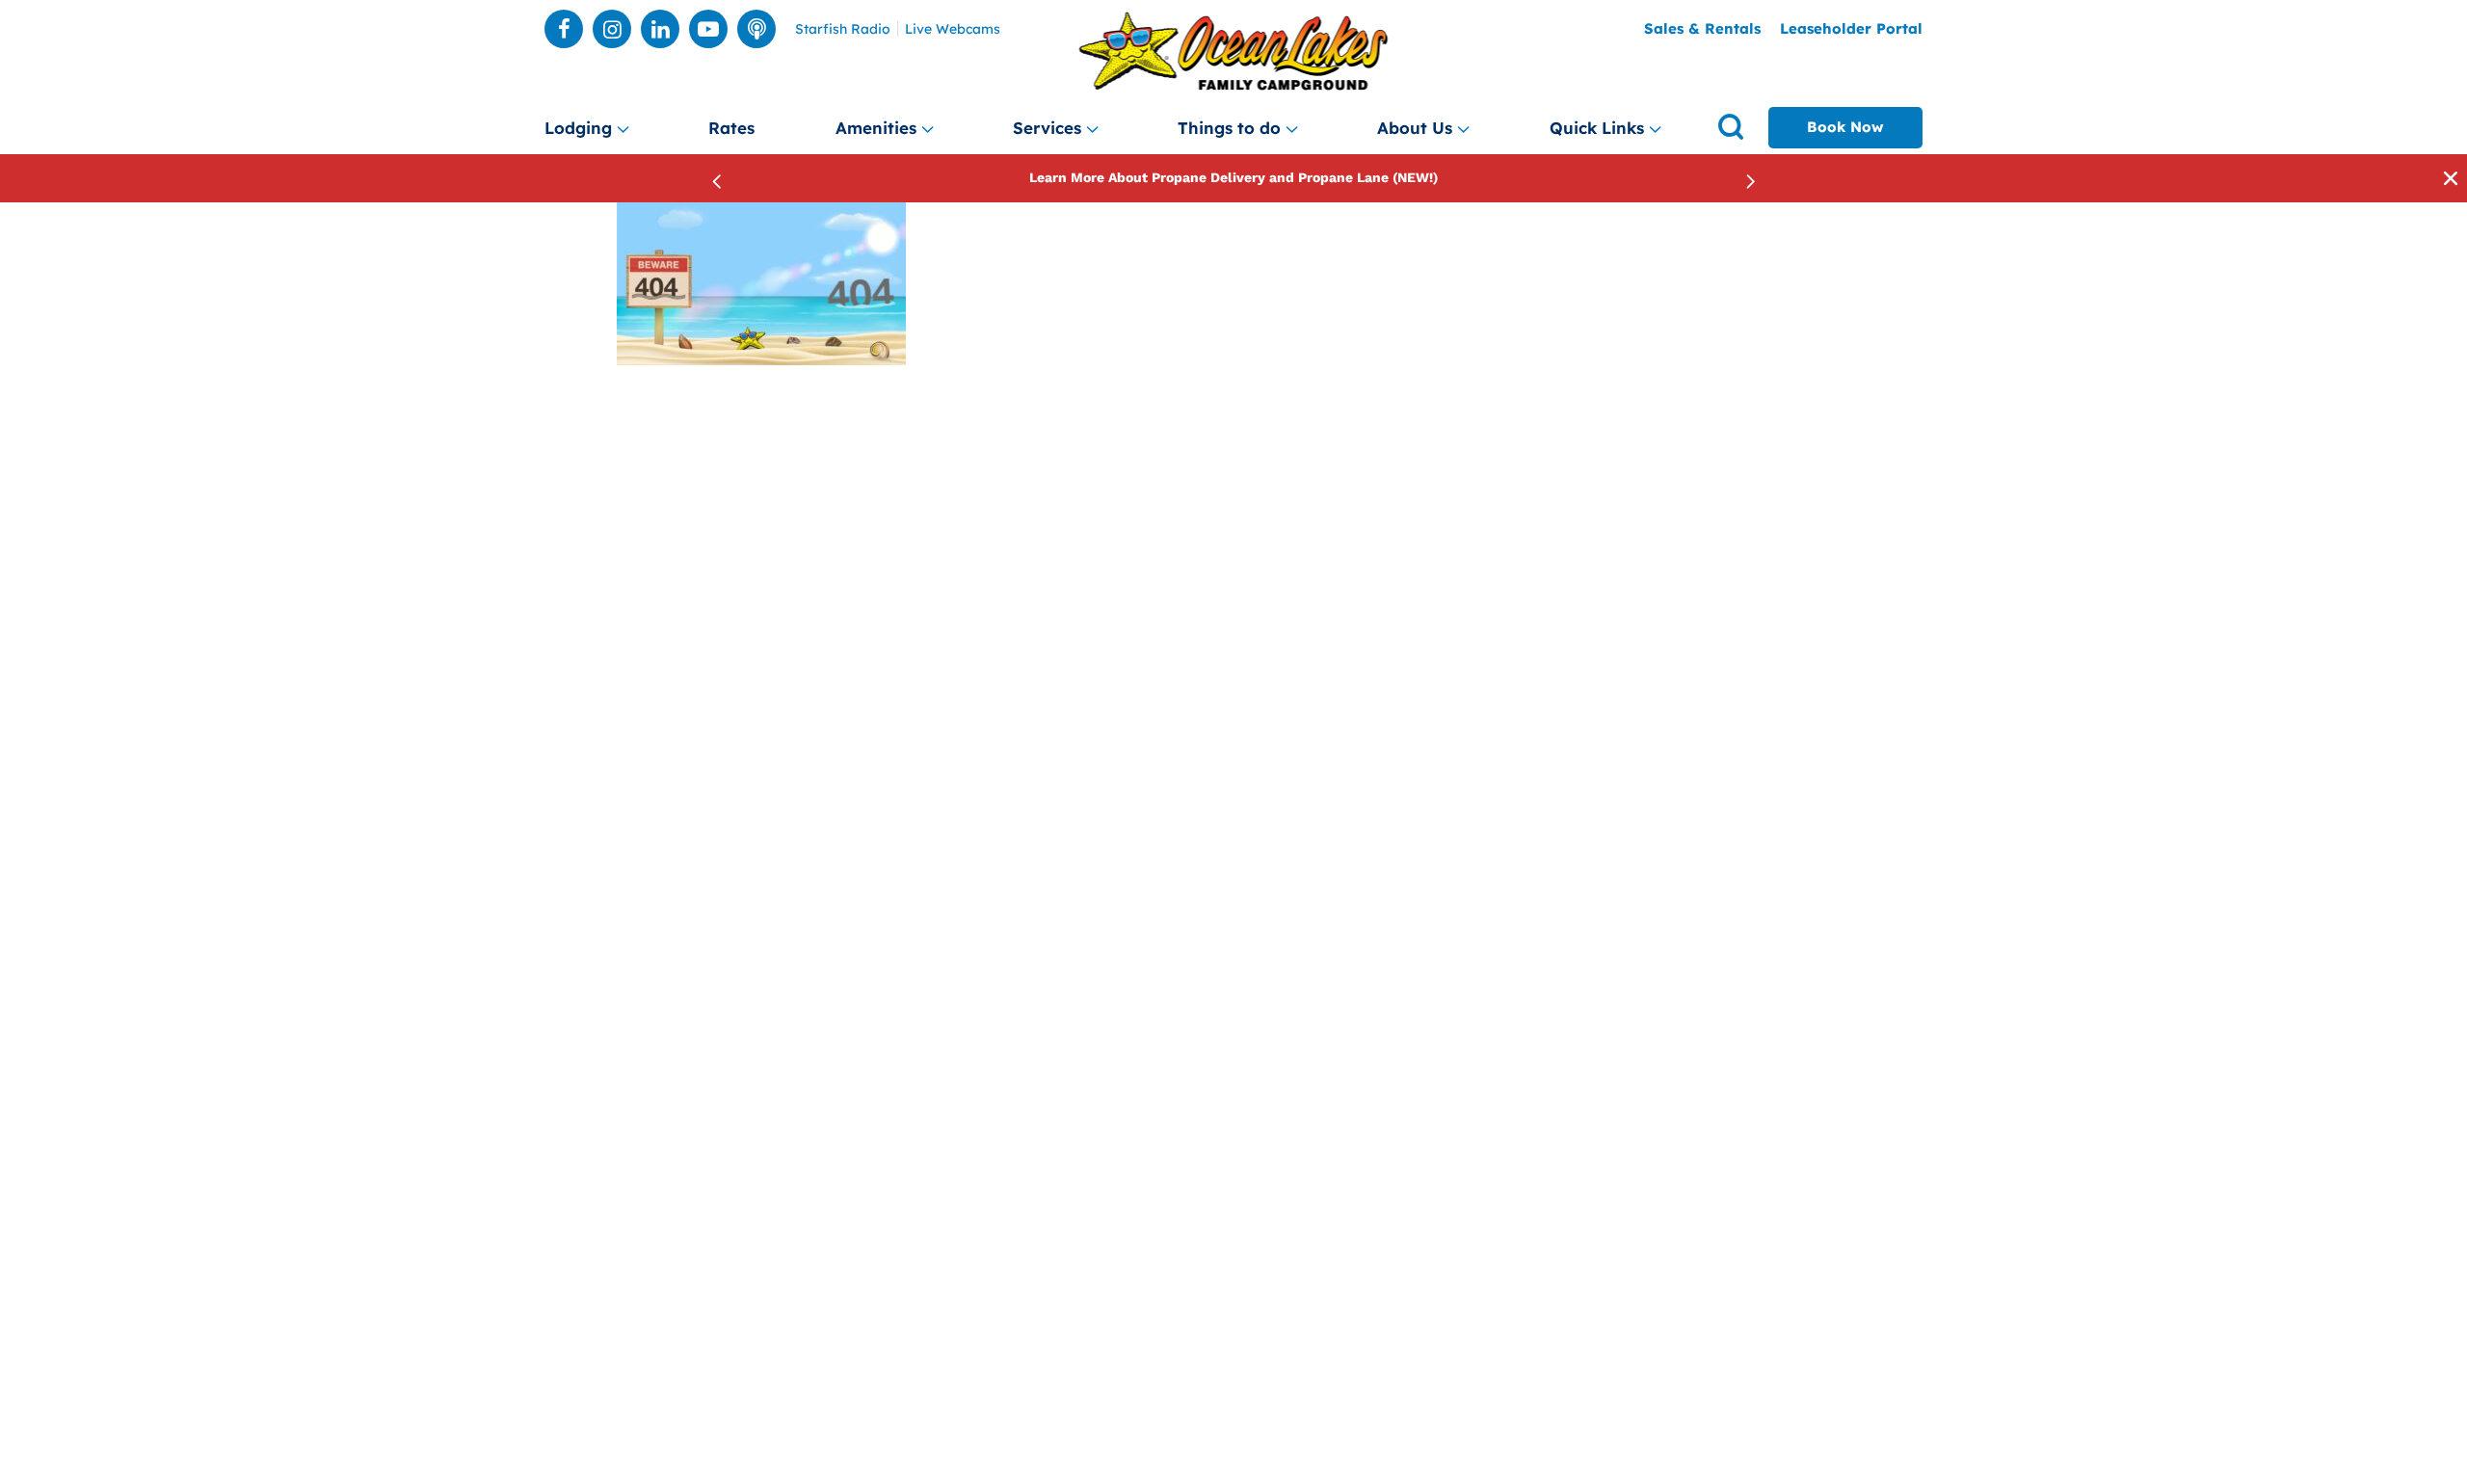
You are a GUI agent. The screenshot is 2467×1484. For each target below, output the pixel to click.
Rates (731, 128)
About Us (1415, 128)
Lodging (578, 128)
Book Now (1845, 127)
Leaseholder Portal (1851, 28)
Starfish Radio (843, 29)
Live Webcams (953, 29)
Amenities (876, 128)
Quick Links (1597, 128)
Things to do (1229, 128)
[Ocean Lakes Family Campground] (1234, 52)
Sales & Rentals (1702, 28)
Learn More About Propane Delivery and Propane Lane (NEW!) (1233, 177)
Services (1047, 128)
